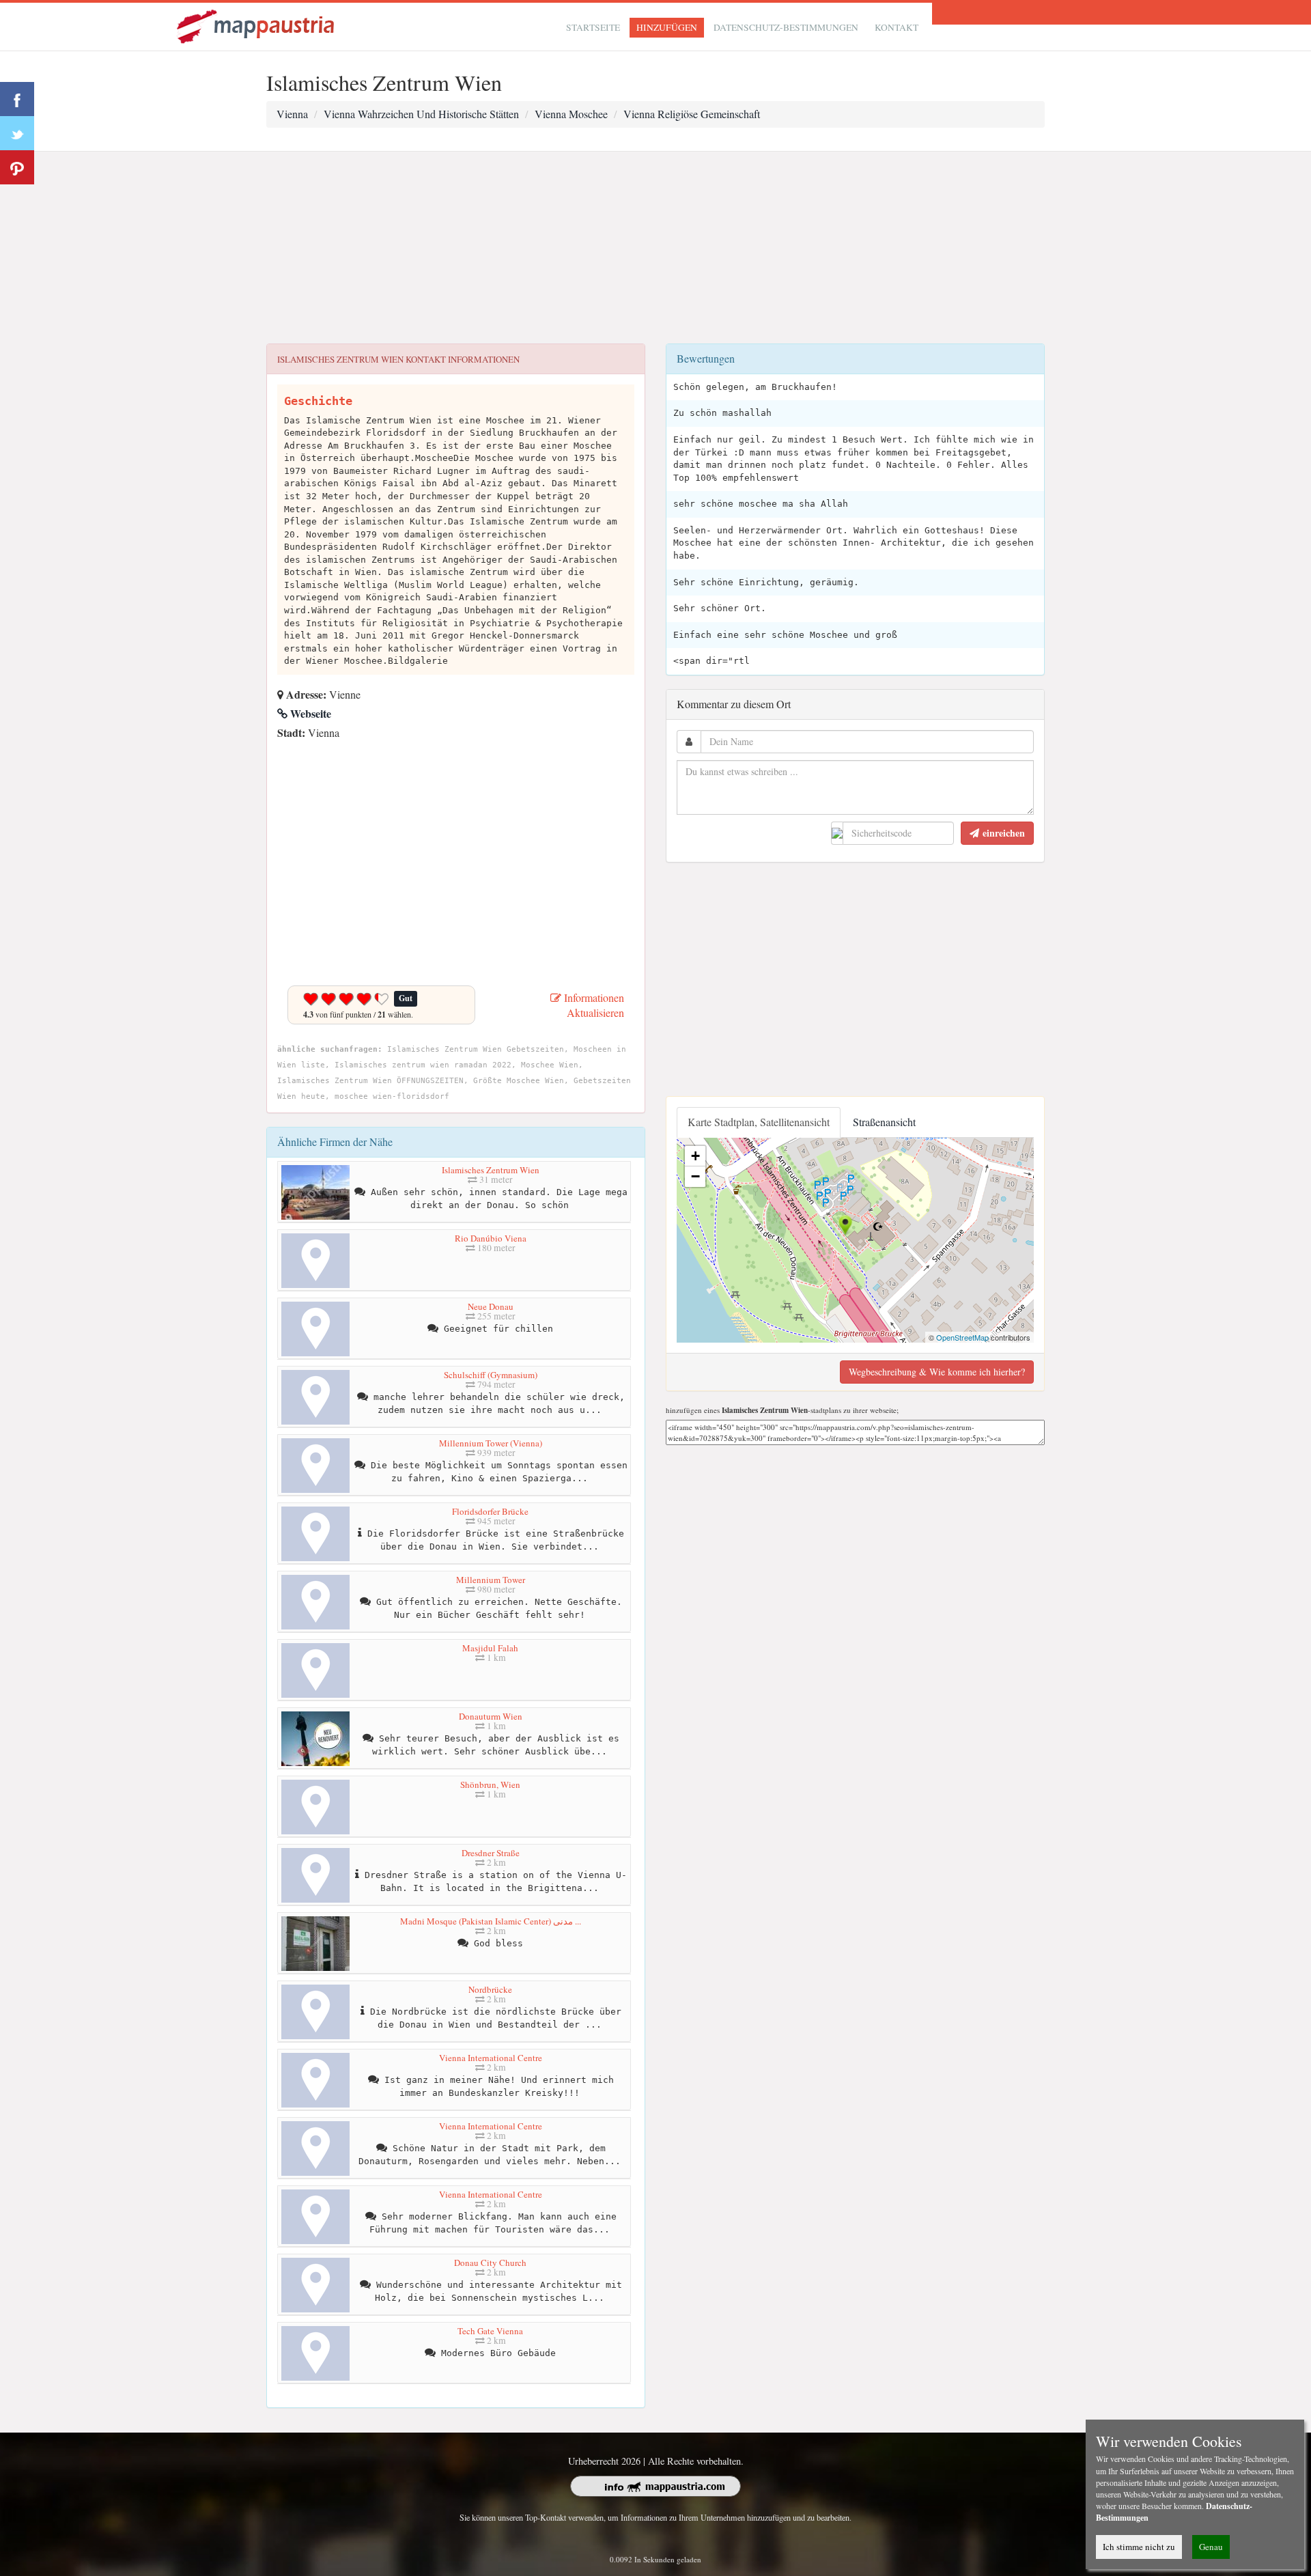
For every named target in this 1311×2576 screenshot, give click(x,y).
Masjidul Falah (490, 1648)
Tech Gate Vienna (490, 2331)
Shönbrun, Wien (490, 1784)
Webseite (309, 713)
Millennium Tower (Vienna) (491, 1443)
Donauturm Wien (491, 1716)
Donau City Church (490, 2263)
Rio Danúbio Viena (491, 1238)
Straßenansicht (884, 1122)
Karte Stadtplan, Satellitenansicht (759, 1122)
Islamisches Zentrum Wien (491, 1170)
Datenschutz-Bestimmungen (786, 27)
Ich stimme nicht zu (1139, 2547)
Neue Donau (491, 1306)
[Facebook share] (17, 99)
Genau (1211, 2547)
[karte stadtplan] (257, 25)
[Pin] (17, 167)
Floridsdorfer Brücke (490, 1511)
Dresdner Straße (491, 1853)
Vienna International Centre (491, 2058)
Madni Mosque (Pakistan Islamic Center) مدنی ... (491, 1921)
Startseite (593, 27)
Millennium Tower (491, 1580)
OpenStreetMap (962, 1337)
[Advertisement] (655, 248)
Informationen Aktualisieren (593, 1005)
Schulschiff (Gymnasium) (491, 1375)
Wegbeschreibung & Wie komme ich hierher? (937, 1372)
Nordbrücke (490, 1989)
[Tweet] (17, 133)
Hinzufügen (667, 27)
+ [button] (695, 1156)
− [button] (695, 1176)
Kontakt (897, 27)
